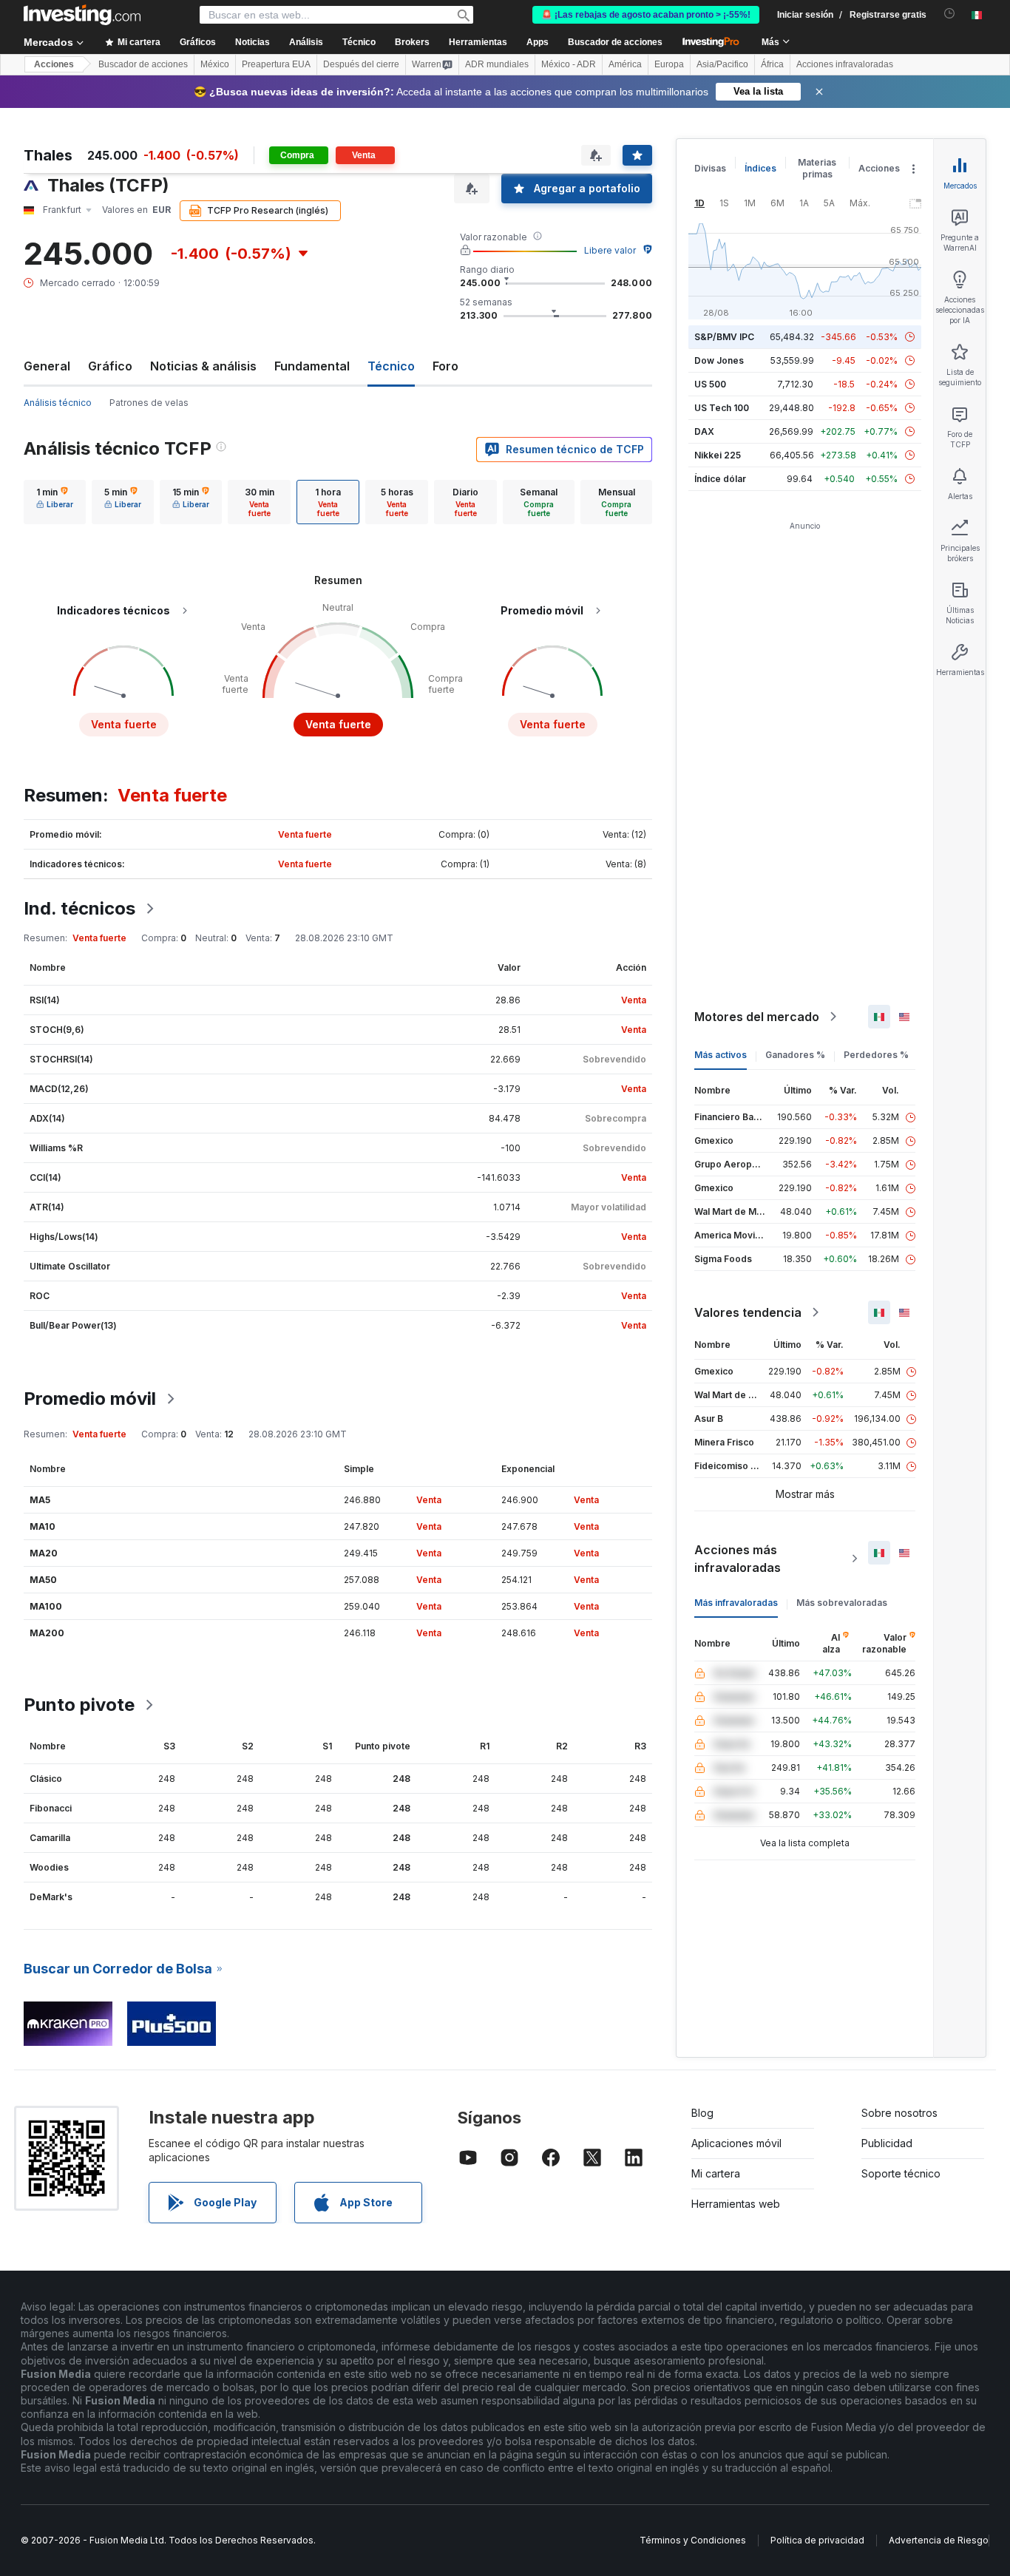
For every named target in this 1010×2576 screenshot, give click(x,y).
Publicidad (887, 2143)
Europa (669, 64)
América (625, 64)
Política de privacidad (817, 2540)
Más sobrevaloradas (842, 1603)
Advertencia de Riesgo (939, 2540)
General (47, 366)
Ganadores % (795, 1055)
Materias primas (817, 168)
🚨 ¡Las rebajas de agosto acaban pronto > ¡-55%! (646, 15)
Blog (702, 2113)
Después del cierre (361, 64)
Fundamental (312, 366)
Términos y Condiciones (693, 2540)
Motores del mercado (757, 1017)
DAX (704, 431)
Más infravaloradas (736, 1603)
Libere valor (610, 250)
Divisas (710, 168)
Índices (760, 168)
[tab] (55, 502)
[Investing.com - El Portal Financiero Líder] (82, 15)
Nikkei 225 (718, 455)
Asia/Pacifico (722, 64)
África (772, 64)
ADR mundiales (497, 64)
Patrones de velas (149, 403)
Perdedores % (876, 1055)
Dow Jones (719, 360)
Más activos (721, 1055)
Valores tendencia (748, 1312)
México (215, 64)
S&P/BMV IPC (724, 337)
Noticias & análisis (203, 366)
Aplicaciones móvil (736, 2143)
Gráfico (110, 366)
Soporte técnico (901, 2173)
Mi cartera (716, 2173)
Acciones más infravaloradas (738, 1559)
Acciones (54, 64)
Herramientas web (736, 2204)
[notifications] (950, 14)
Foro (445, 366)
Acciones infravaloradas (845, 64)
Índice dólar (720, 479)
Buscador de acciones (615, 42)
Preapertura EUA (276, 64)
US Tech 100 (722, 408)
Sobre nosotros (899, 2113)
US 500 (710, 384)
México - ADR (569, 64)
